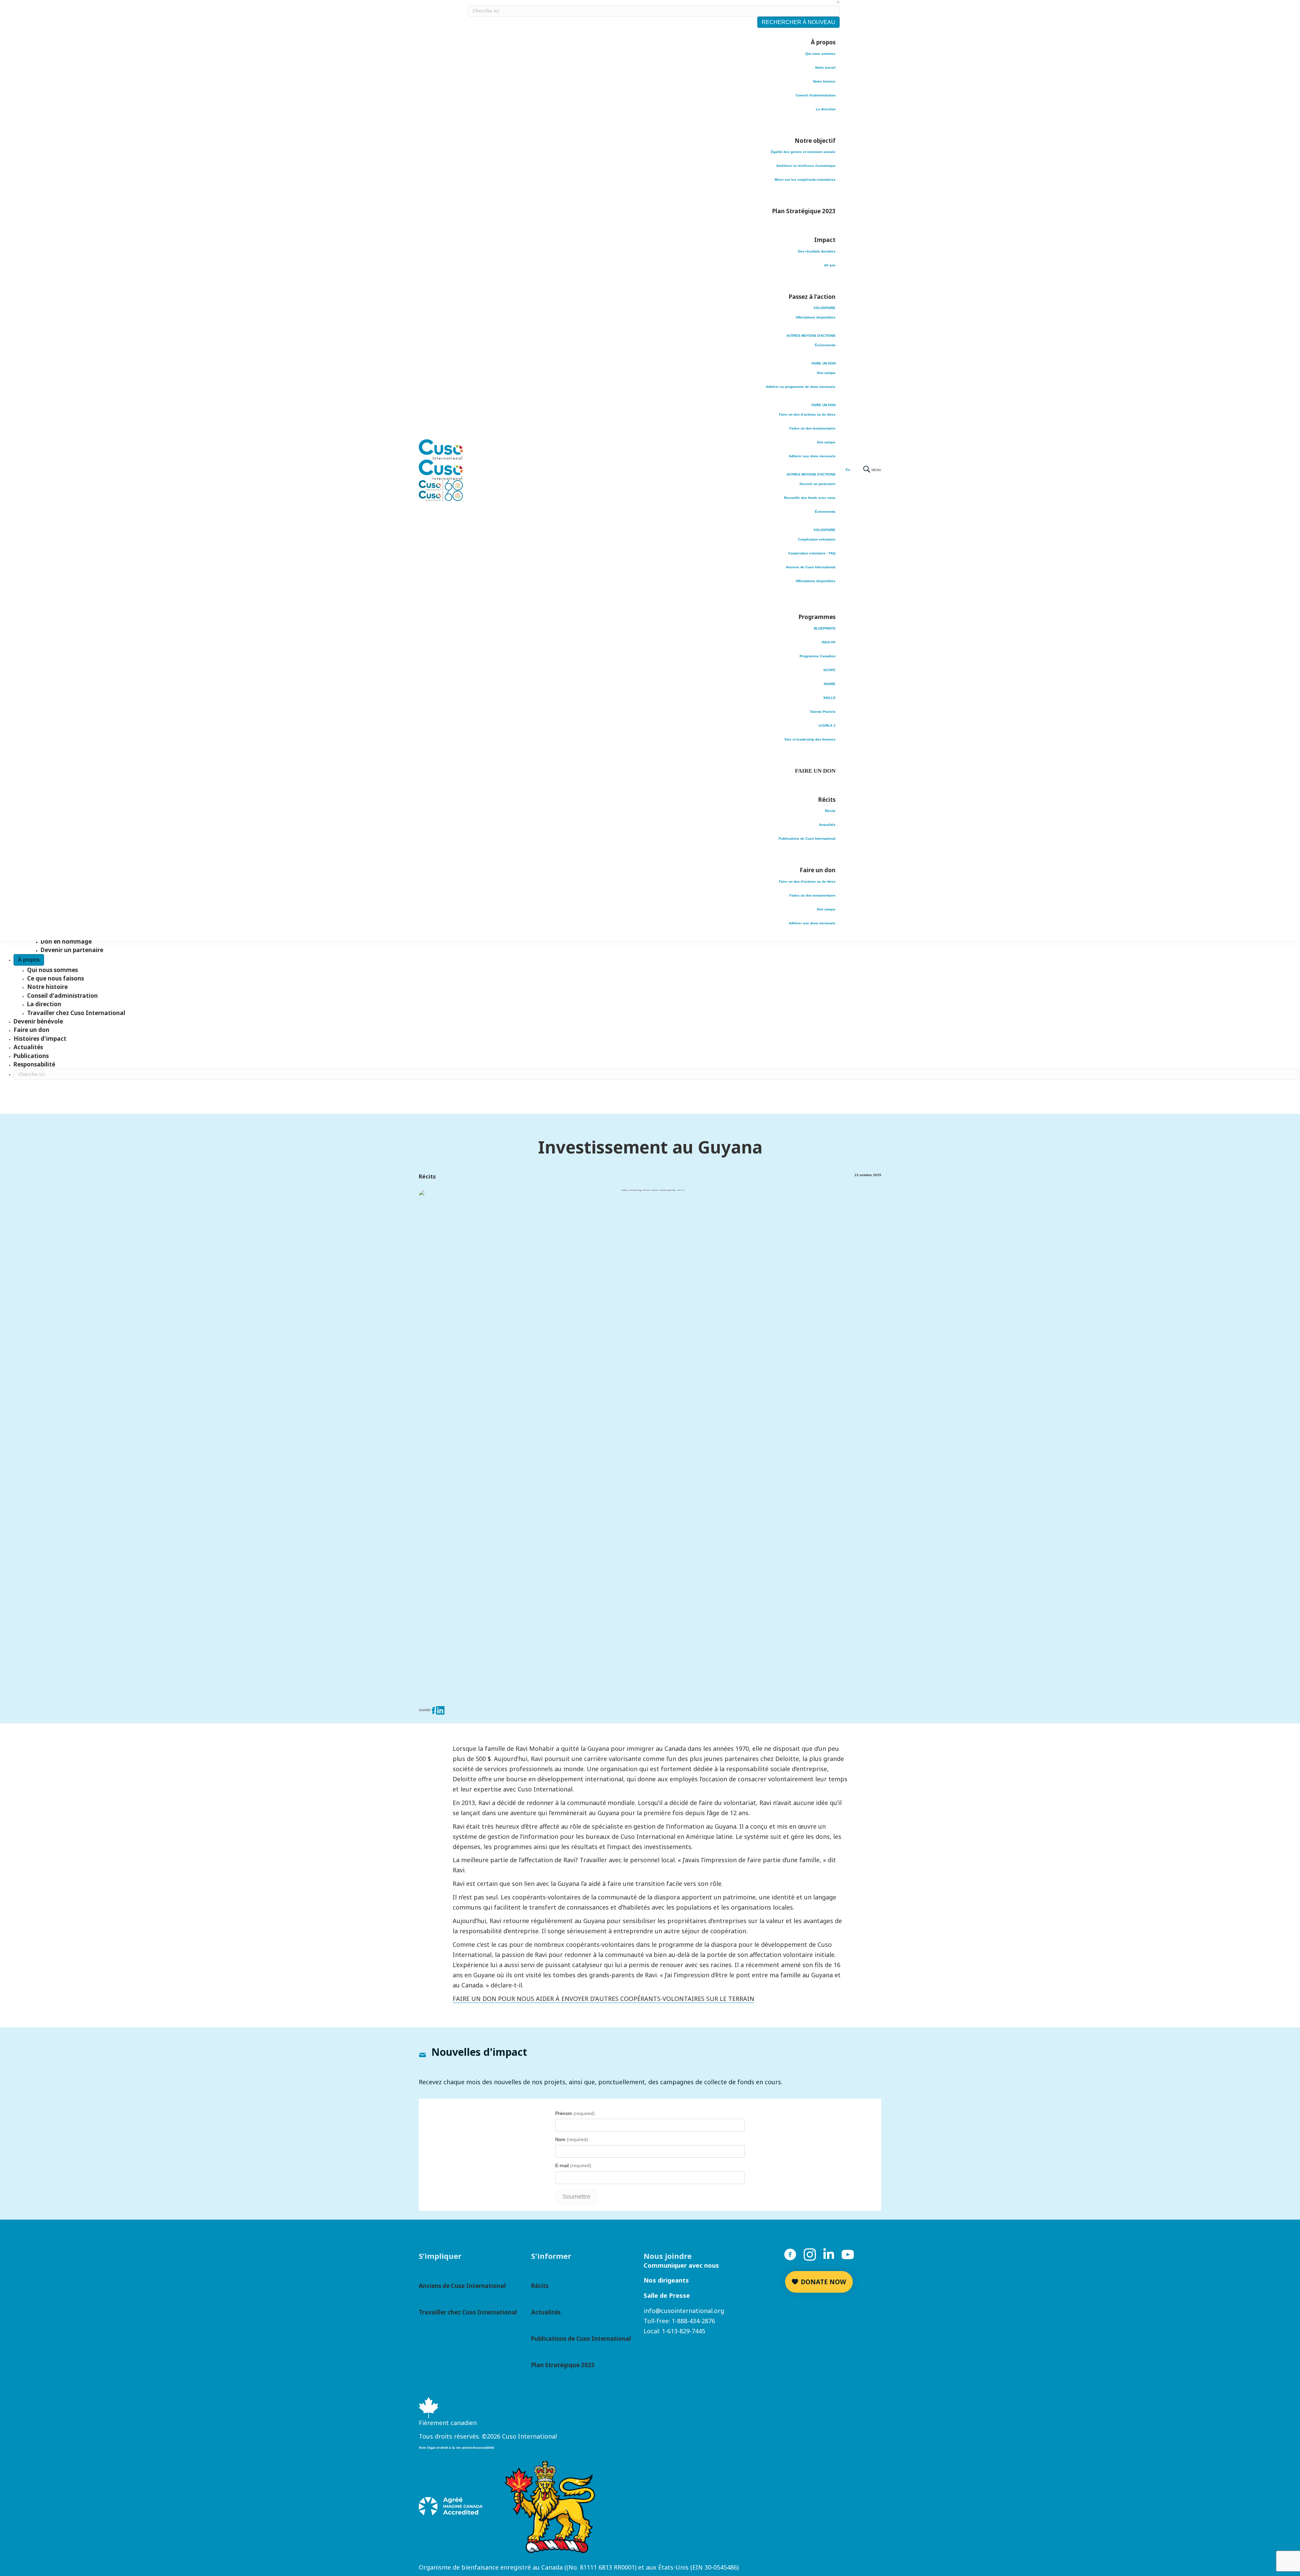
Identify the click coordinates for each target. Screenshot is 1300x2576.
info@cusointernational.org (684, 2311)
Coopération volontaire (817, 539)
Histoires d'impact (40, 1039)
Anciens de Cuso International (811, 567)
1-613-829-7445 (684, 2331)
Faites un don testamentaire (812, 428)
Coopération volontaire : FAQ (812, 553)
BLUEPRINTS (825, 628)
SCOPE (829, 670)
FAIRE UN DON (824, 363)
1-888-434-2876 (693, 2321)
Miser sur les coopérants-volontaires (805, 180)
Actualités (827, 825)
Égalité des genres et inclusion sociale (803, 152)
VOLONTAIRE (825, 308)
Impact (825, 240)
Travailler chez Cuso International (76, 1013)
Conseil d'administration (816, 95)
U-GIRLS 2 (827, 725)
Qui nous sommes (820, 54)
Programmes (817, 617)
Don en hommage (66, 941)
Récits (827, 800)
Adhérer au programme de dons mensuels (801, 387)
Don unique (826, 373)
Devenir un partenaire (818, 484)
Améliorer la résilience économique (806, 166)
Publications (31, 1056)
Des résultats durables (817, 251)
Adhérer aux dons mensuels (812, 456)
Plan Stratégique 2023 (804, 211)
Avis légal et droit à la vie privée (446, 2448)
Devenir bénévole (38, 1021)
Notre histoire (824, 81)
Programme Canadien (818, 656)
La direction (826, 109)
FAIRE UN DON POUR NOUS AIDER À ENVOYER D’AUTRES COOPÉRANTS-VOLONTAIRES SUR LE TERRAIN (603, 1999)
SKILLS (829, 698)
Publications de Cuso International (807, 839)
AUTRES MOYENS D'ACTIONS (811, 336)
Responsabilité (34, 1064)
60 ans (830, 265)
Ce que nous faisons (56, 978)
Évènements (825, 345)
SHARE (830, 684)
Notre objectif (815, 141)
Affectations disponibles (816, 317)
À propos (823, 42)
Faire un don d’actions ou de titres (807, 414)
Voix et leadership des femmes (810, 739)
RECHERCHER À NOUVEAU (798, 22)
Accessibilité (483, 2448)
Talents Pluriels (823, 712)
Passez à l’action (812, 297)
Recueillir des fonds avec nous (810, 498)
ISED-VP (829, 642)
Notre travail (825, 68)
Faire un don (818, 870)
